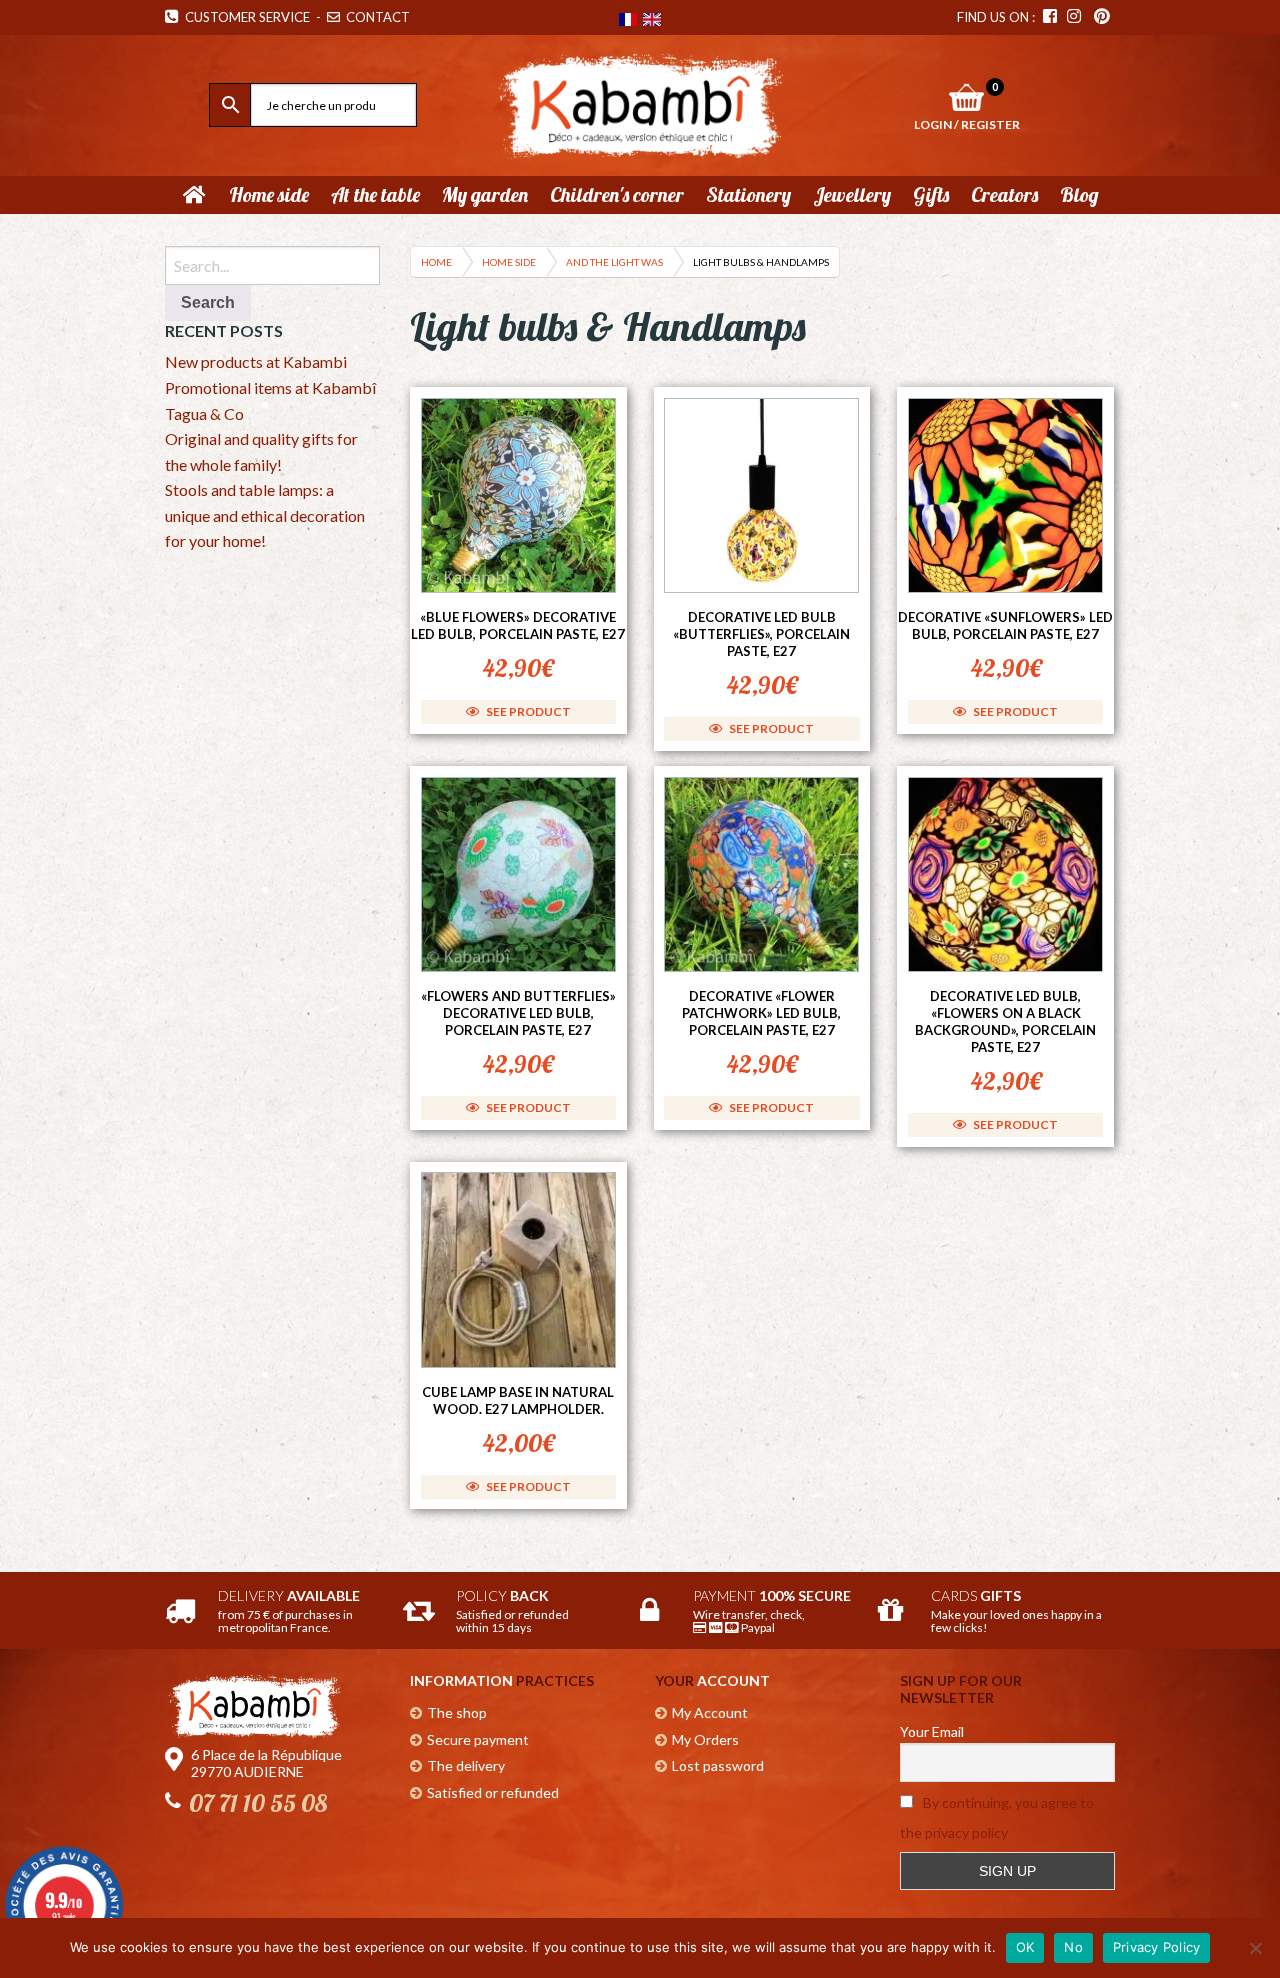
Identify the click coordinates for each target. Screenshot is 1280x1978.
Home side (509, 262)
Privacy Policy (1157, 1947)
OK (1025, 1947)
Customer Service (244, 17)
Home (436, 262)
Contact (376, 17)
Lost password (718, 1765)
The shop (457, 1712)
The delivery (466, 1765)
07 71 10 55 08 (258, 1803)
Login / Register (967, 124)
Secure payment (478, 1739)
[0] (966, 97)
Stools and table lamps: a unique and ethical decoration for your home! (265, 515)
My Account (710, 1712)
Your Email (932, 1731)
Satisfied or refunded (493, 1792)
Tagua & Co (204, 413)
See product (527, 711)
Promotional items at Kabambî (270, 387)
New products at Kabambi (256, 361)
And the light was (614, 262)
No (1073, 1947)
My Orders (705, 1739)
